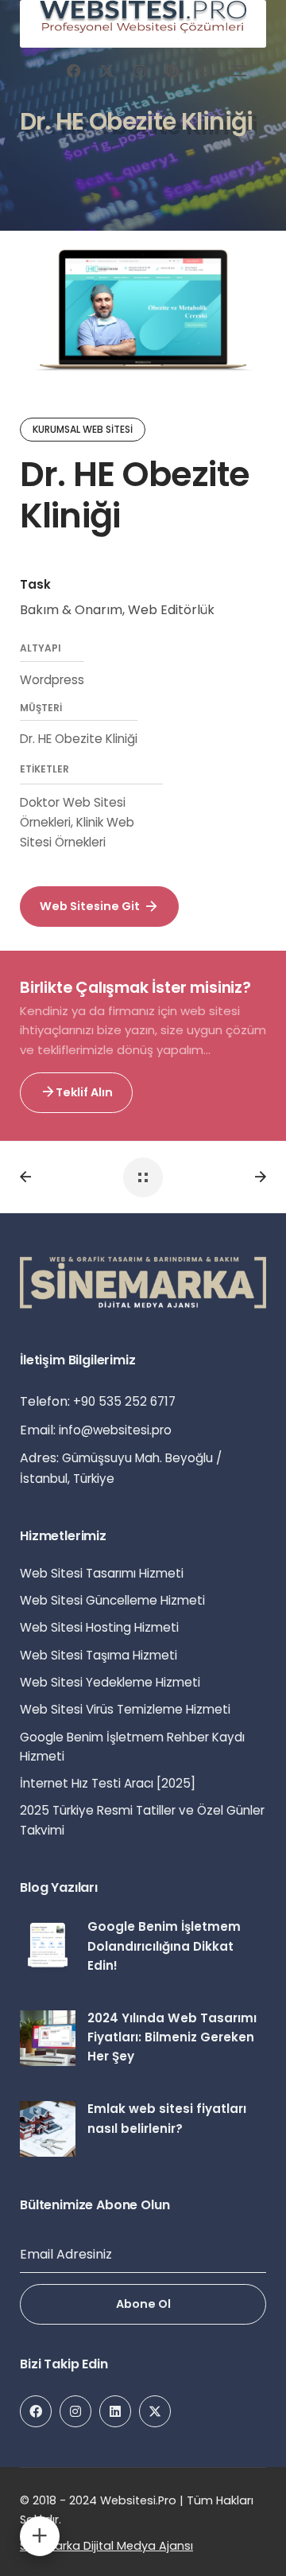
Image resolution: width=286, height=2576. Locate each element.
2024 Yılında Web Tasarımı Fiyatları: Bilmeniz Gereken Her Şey (172, 2037)
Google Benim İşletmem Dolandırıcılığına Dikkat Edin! (164, 1946)
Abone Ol (143, 2304)
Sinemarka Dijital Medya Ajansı (106, 2546)
